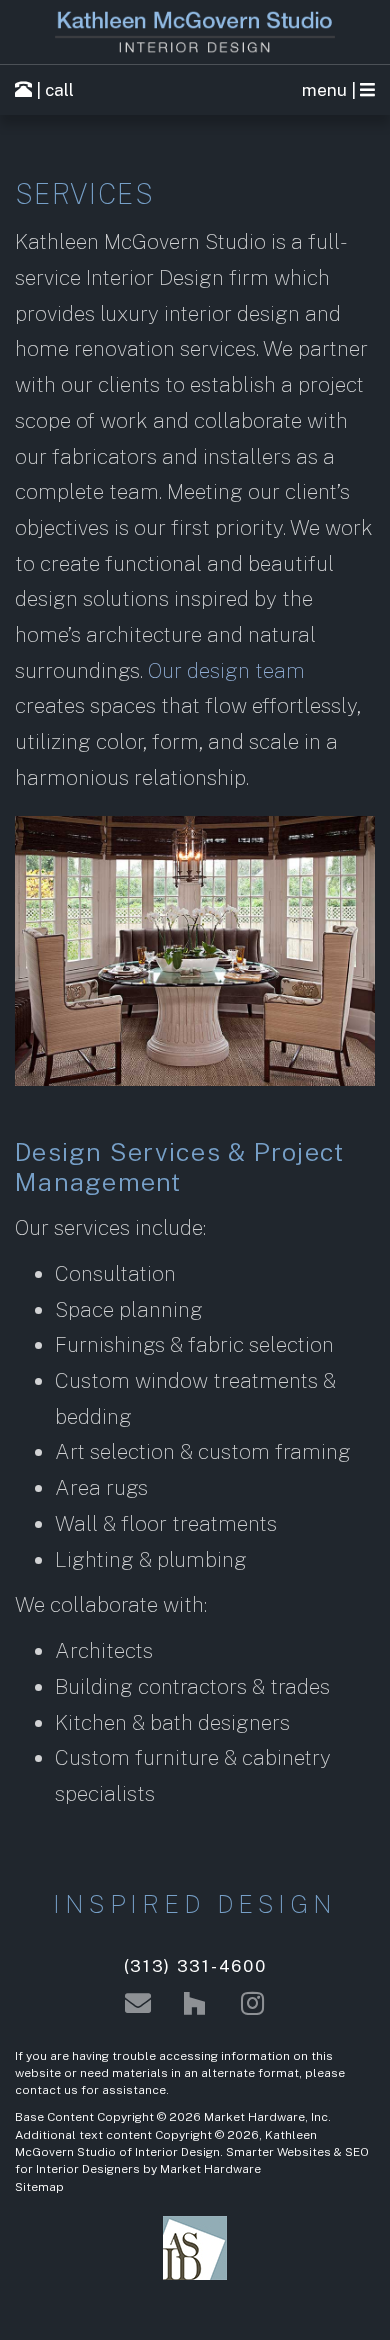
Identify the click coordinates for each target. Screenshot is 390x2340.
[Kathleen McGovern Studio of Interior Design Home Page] (195, 32)
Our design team (226, 670)
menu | (331, 90)
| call (53, 90)
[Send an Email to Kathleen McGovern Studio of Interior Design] (137, 2003)
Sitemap (39, 2187)
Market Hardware (210, 2169)
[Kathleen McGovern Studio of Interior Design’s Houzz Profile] (194, 2003)
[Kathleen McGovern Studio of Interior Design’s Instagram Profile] (252, 2003)
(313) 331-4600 (195, 1966)
